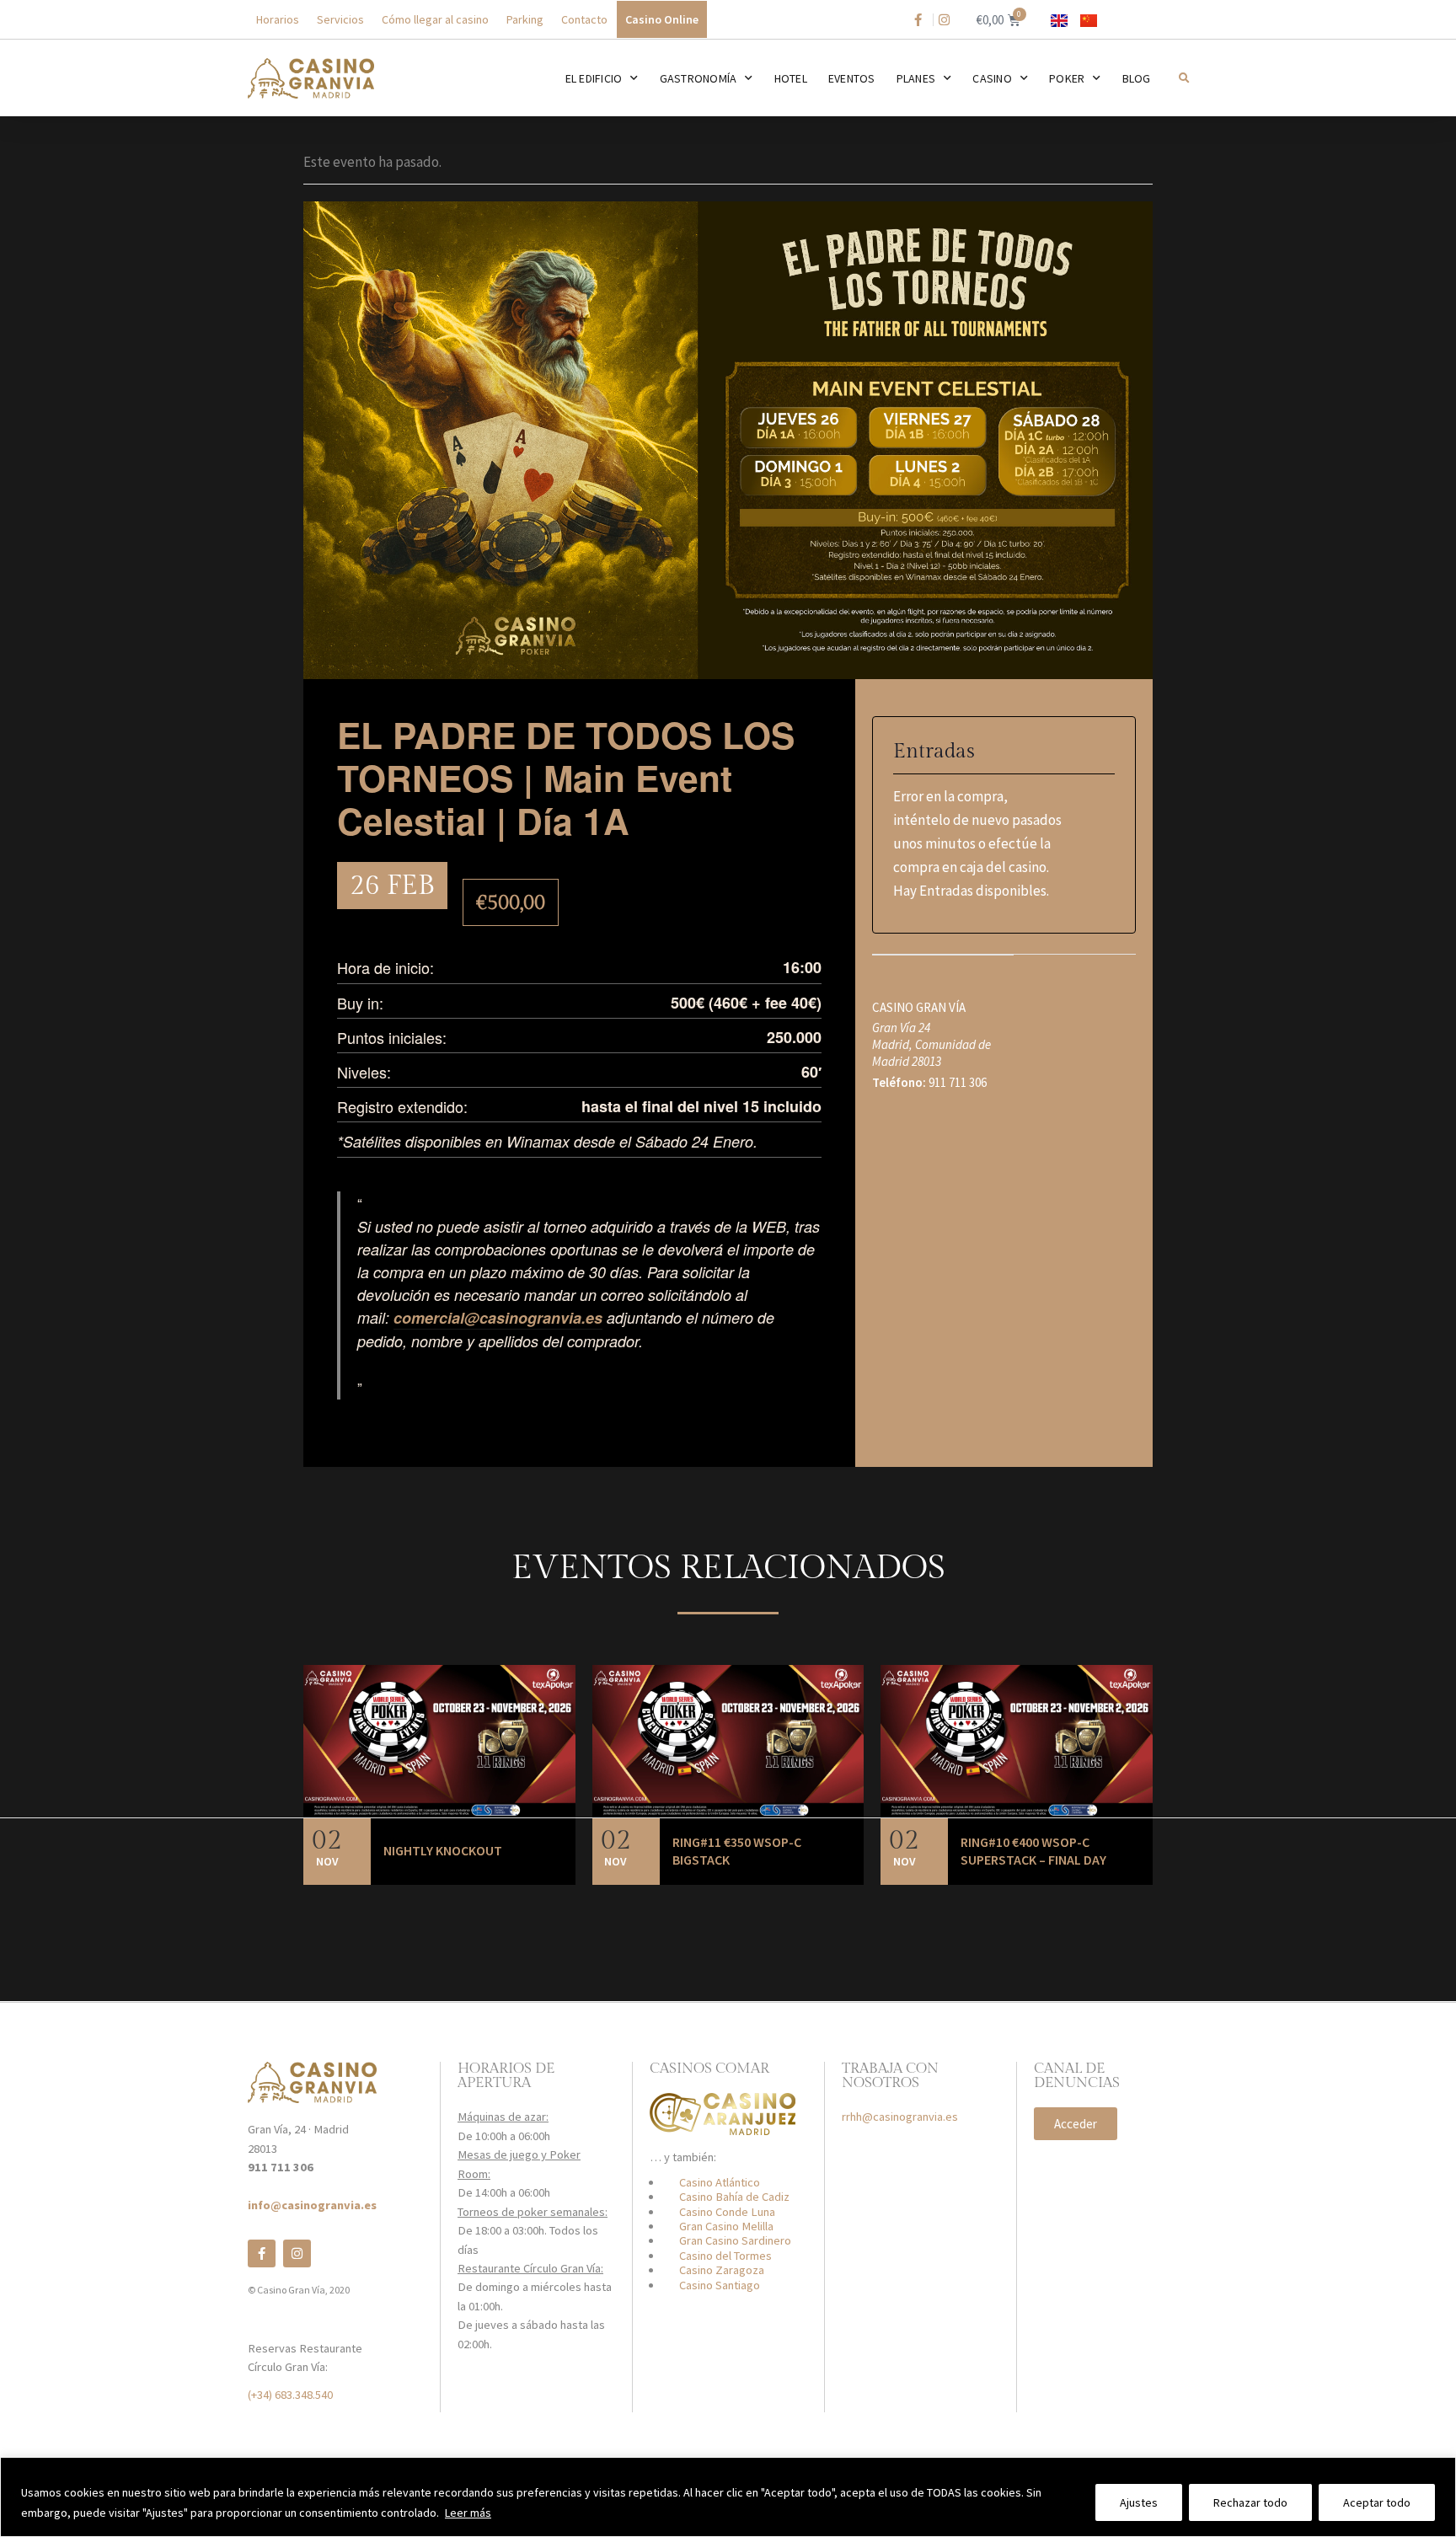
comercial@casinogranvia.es (498, 1318)
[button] (1183, 78)
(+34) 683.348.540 (290, 2395)
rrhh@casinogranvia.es (900, 2117)
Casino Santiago (720, 2285)
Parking (525, 19)
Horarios (278, 19)
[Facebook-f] (262, 2253)
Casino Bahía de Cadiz (734, 2197)
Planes (916, 78)
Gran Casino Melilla (726, 2226)
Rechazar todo (1250, 2502)
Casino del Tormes (725, 2256)
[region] (728, 2497)
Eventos (852, 78)
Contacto (584, 19)
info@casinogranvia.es (312, 2205)
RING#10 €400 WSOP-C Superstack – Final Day (1033, 1851)
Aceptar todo (1377, 2502)
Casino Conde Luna (727, 2212)
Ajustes (1139, 2502)
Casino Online (662, 19)
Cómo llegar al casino (435, 19)
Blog (1137, 78)
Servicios (340, 19)
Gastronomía (699, 78)
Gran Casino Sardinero (735, 2240)
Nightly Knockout (443, 1850)
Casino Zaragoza (722, 2270)
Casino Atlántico (720, 2182)
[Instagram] (297, 2253)
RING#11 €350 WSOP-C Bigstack (737, 1851)
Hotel (791, 78)
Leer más (468, 2513)
